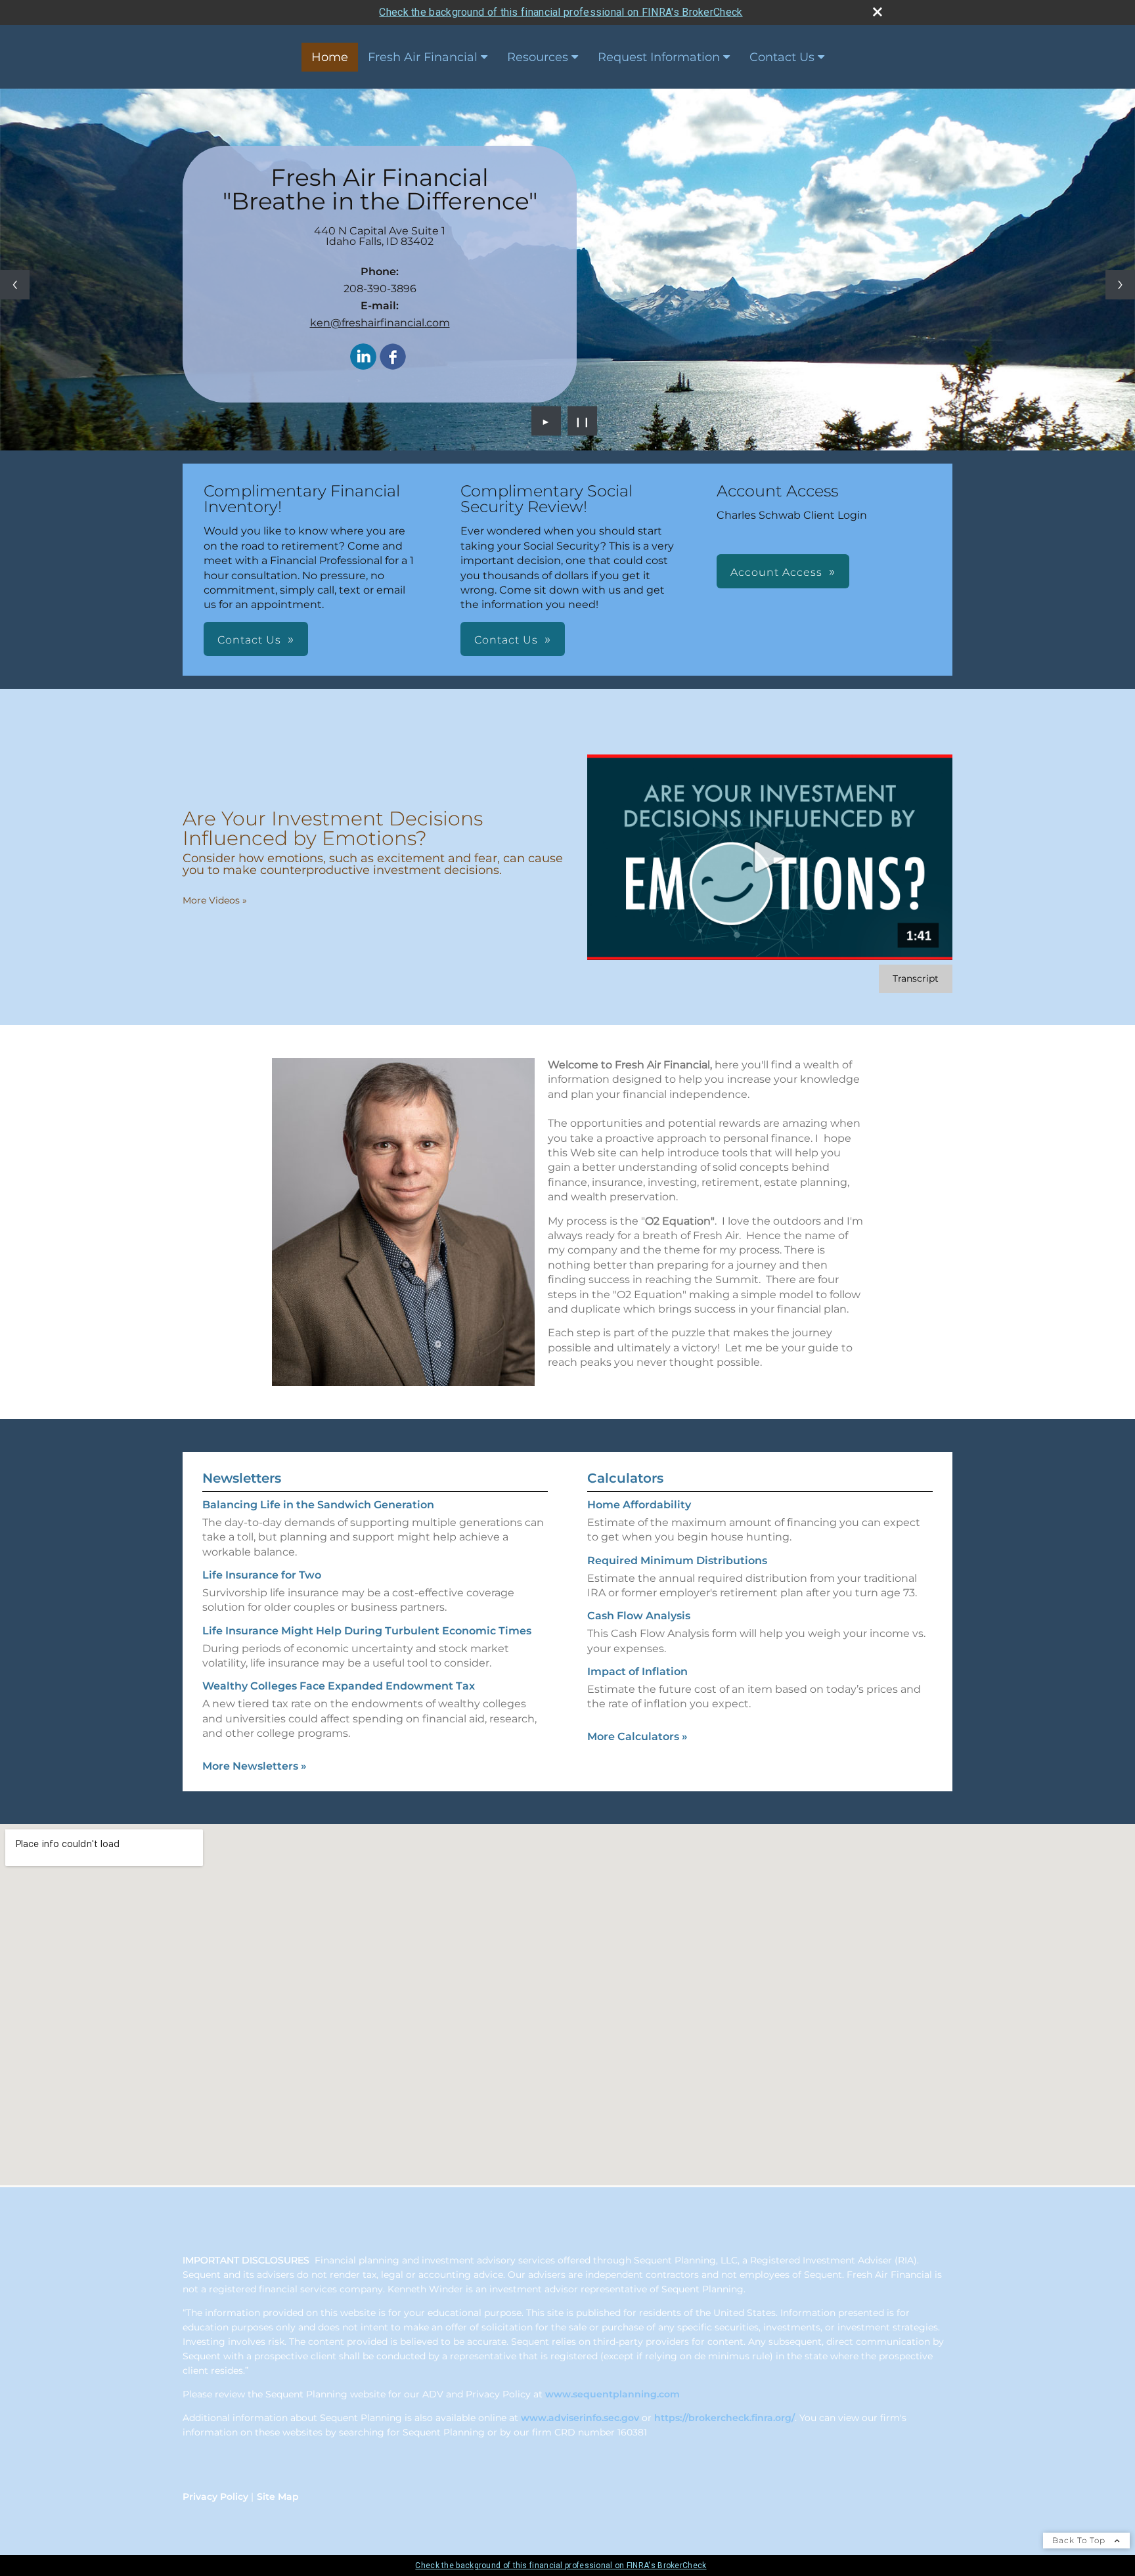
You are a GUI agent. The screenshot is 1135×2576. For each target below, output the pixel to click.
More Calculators (637, 1736)
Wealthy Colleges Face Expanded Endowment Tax (339, 1686)
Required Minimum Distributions (677, 1561)
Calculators (625, 1478)
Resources (538, 57)
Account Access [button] (776, 572)
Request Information (659, 57)
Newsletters (242, 1478)
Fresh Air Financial (423, 57)
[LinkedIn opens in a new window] (363, 358)
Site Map (278, 2497)
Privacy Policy (215, 2497)
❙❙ (583, 421)
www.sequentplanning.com (612, 2394)
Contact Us (782, 57)
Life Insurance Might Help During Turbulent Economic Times (367, 1631)
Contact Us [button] (249, 640)
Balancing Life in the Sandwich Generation (318, 1505)
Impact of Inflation (637, 1671)
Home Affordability (639, 1505)
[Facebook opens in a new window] (393, 358)
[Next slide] (1120, 285)
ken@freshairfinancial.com (380, 323)
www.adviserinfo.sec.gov (580, 2418)
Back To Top (1080, 2540)
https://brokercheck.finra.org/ (724, 2418)
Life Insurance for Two (262, 1575)
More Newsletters (255, 1766)
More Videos (215, 900)
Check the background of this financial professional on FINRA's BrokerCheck (561, 12)
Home (330, 57)
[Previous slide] (15, 285)
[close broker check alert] (878, 12)
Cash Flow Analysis (639, 1616)
